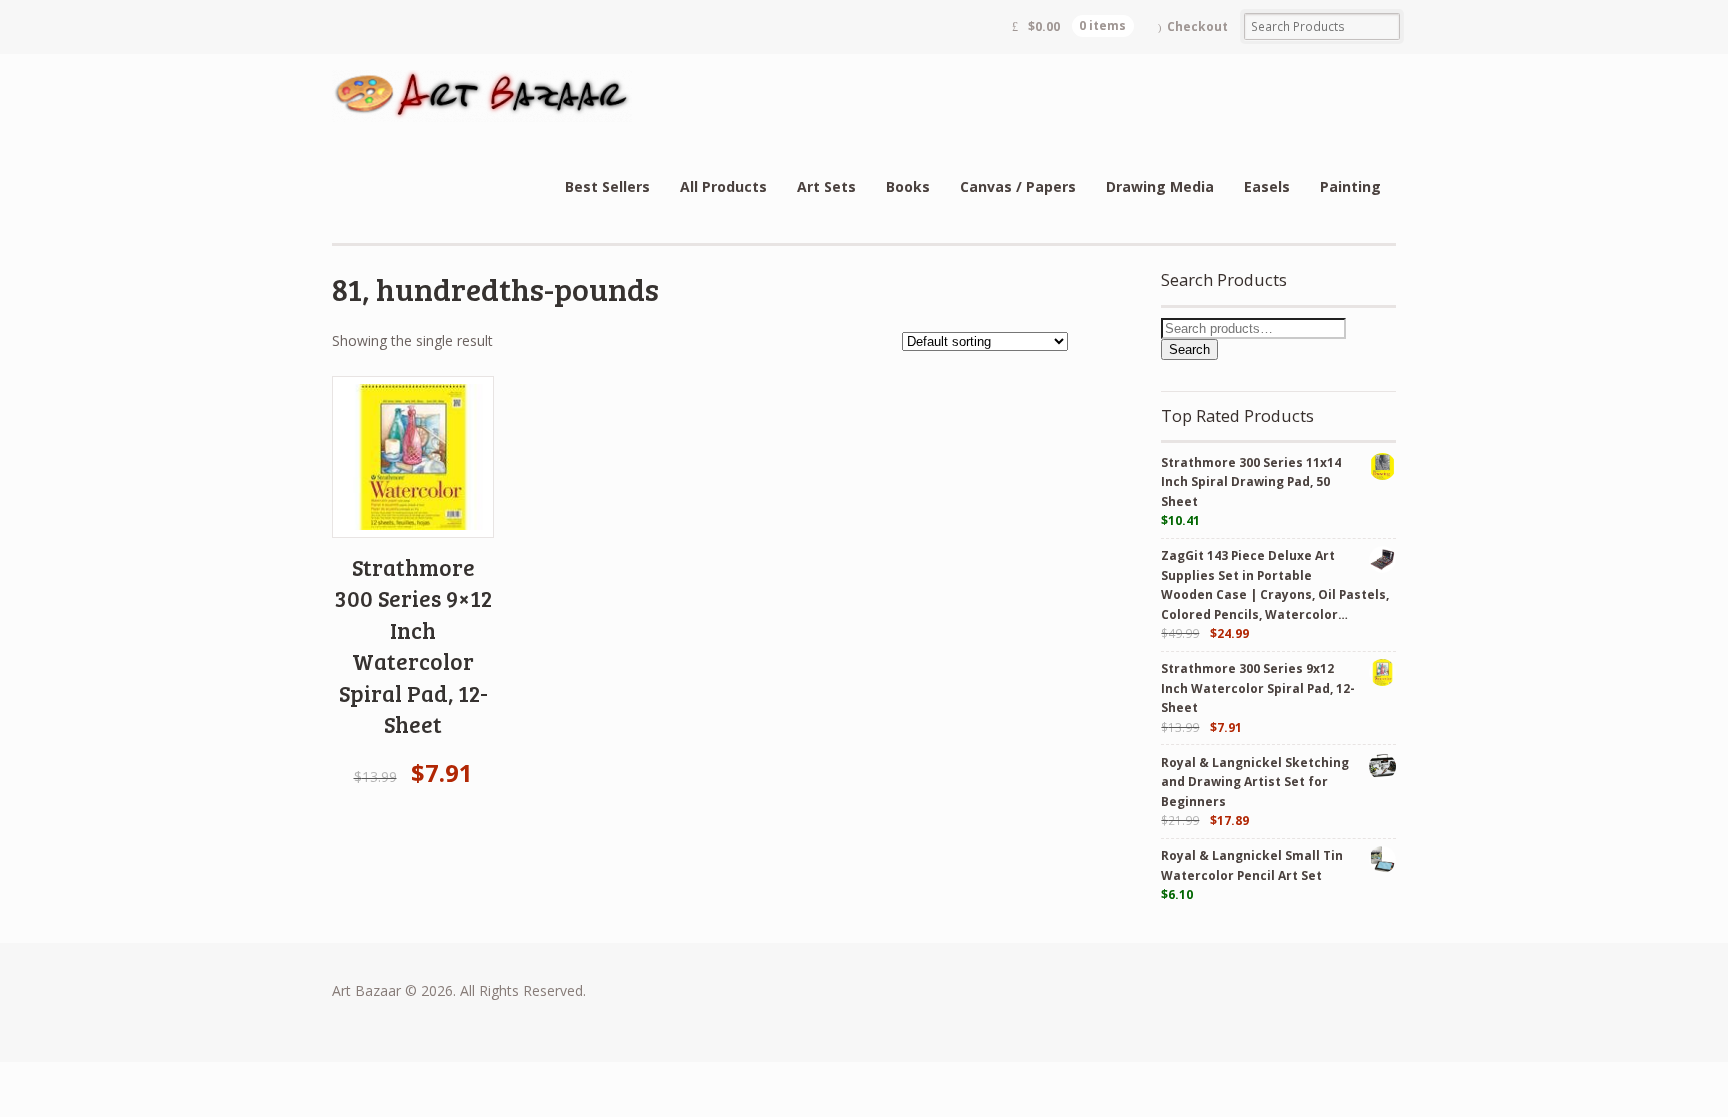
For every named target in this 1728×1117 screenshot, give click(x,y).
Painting (1350, 186)
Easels (1267, 186)
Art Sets (826, 186)
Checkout (1197, 26)
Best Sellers (607, 186)
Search (1189, 349)
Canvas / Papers (1018, 186)
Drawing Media (1160, 186)
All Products (723, 186)
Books (908, 186)
